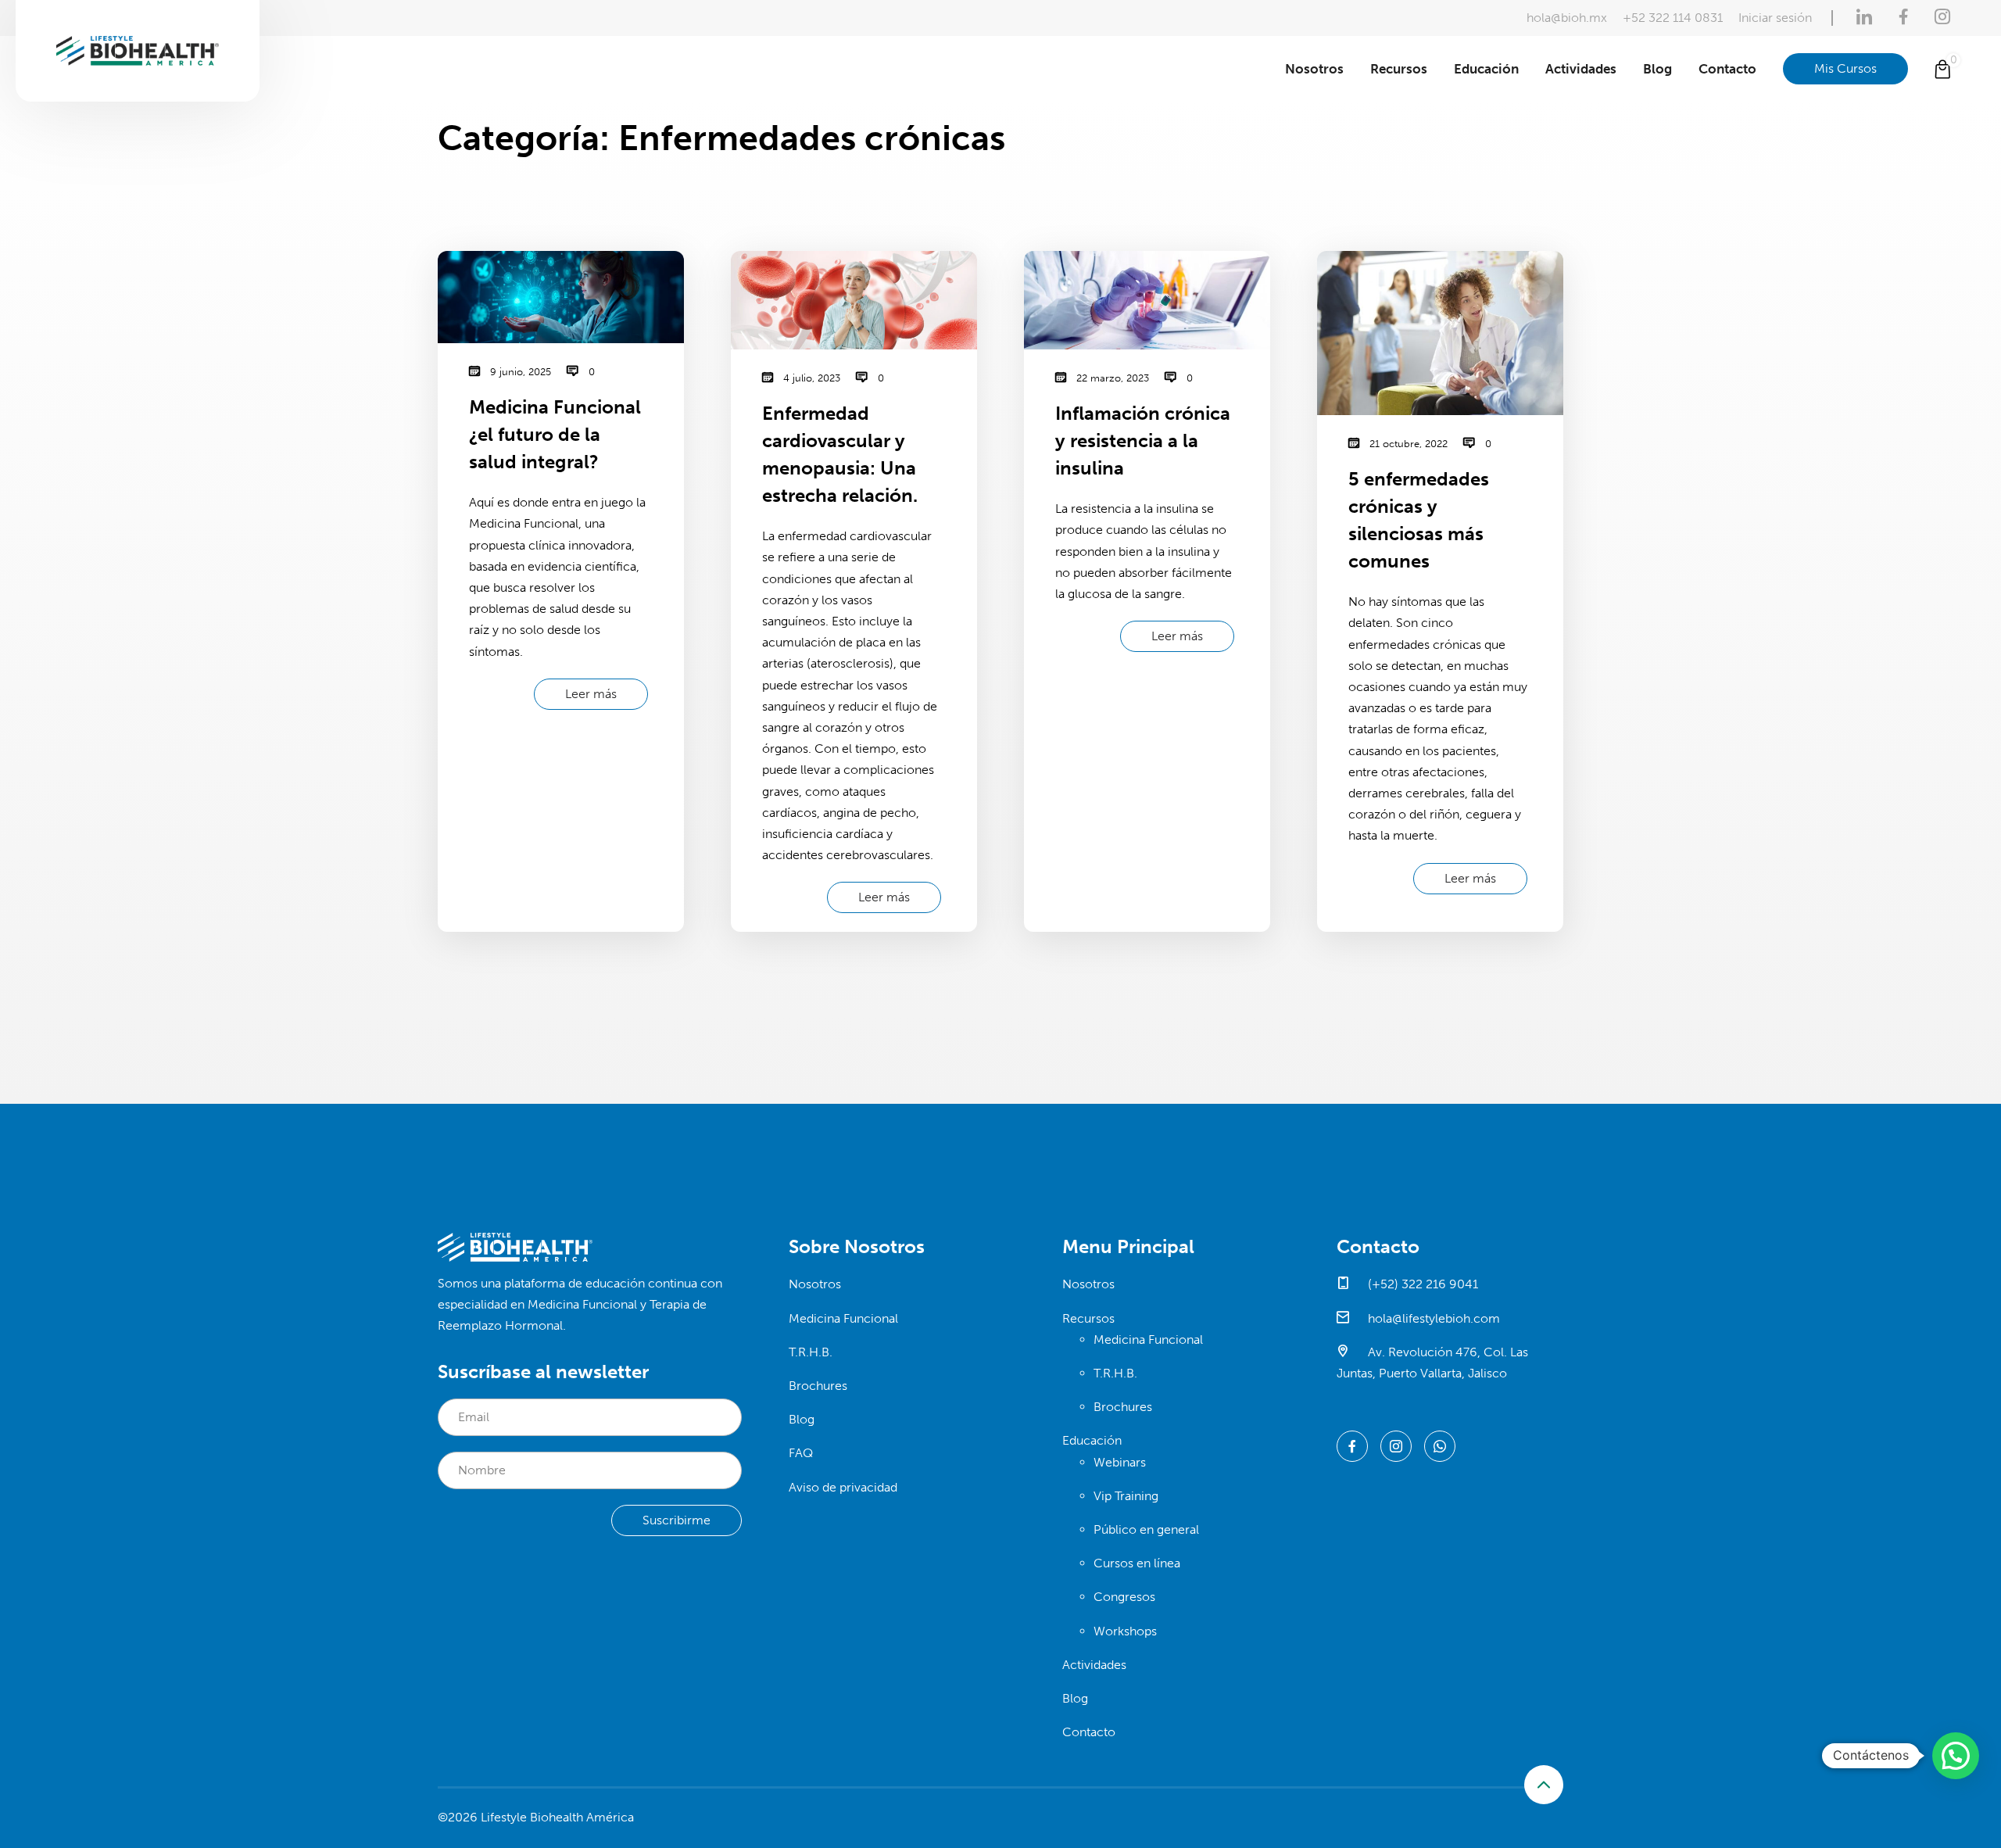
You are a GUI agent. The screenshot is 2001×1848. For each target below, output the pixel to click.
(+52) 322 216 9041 (1421, 1284)
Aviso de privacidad (843, 1487)
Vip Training (1126, 1496)
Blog (1657, 69)
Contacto (1727, 69)
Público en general (1146, 1529)
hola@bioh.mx (1567, 18)
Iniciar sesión (1775, 18)
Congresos (1124, 1597)
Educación (1486, 69)
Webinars (1120, 1462)
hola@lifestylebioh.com (1432, 1318)
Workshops (1125, 1631)
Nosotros (1314, 69)
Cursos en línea (1137, 1563)
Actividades (1581, 69)
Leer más (591, 694)
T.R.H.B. (811, 1352)
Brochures (818, 1386)
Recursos (1399, 69)
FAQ (801, 1453)
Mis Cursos (1845, 68)
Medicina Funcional (843, 1318)
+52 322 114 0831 (1673, 18)
